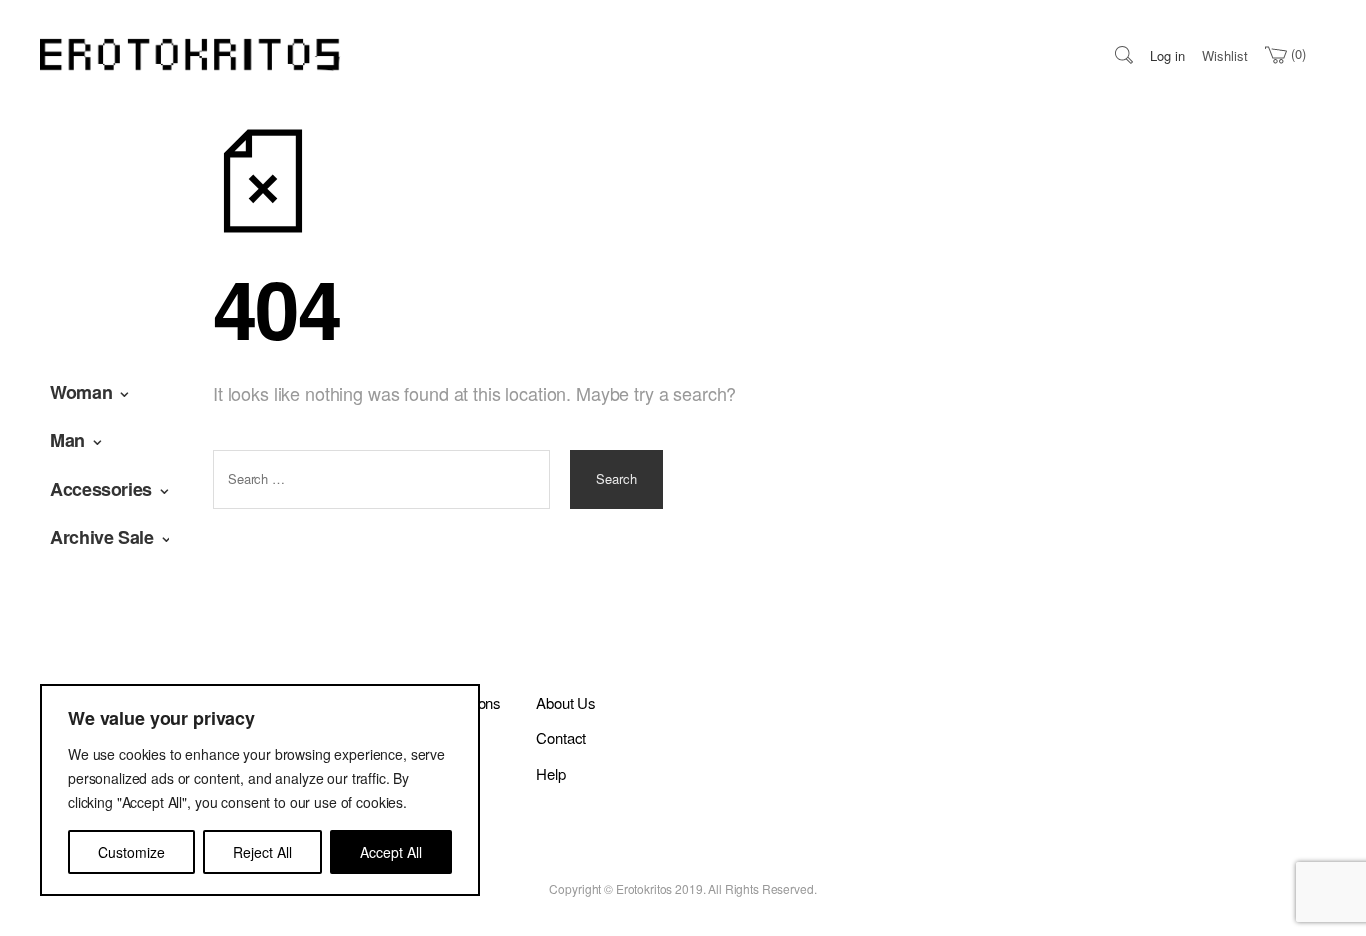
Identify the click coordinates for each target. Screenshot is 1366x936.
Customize (131, 852)
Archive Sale (102, 537)
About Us (566, 702)
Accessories (101, 489)
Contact (561, 737)
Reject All (262, 852)
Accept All (391, 852)
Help (550, 773)
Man (67, 440)
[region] (260, 790)
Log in (1167, 55)
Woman (81, 392)
